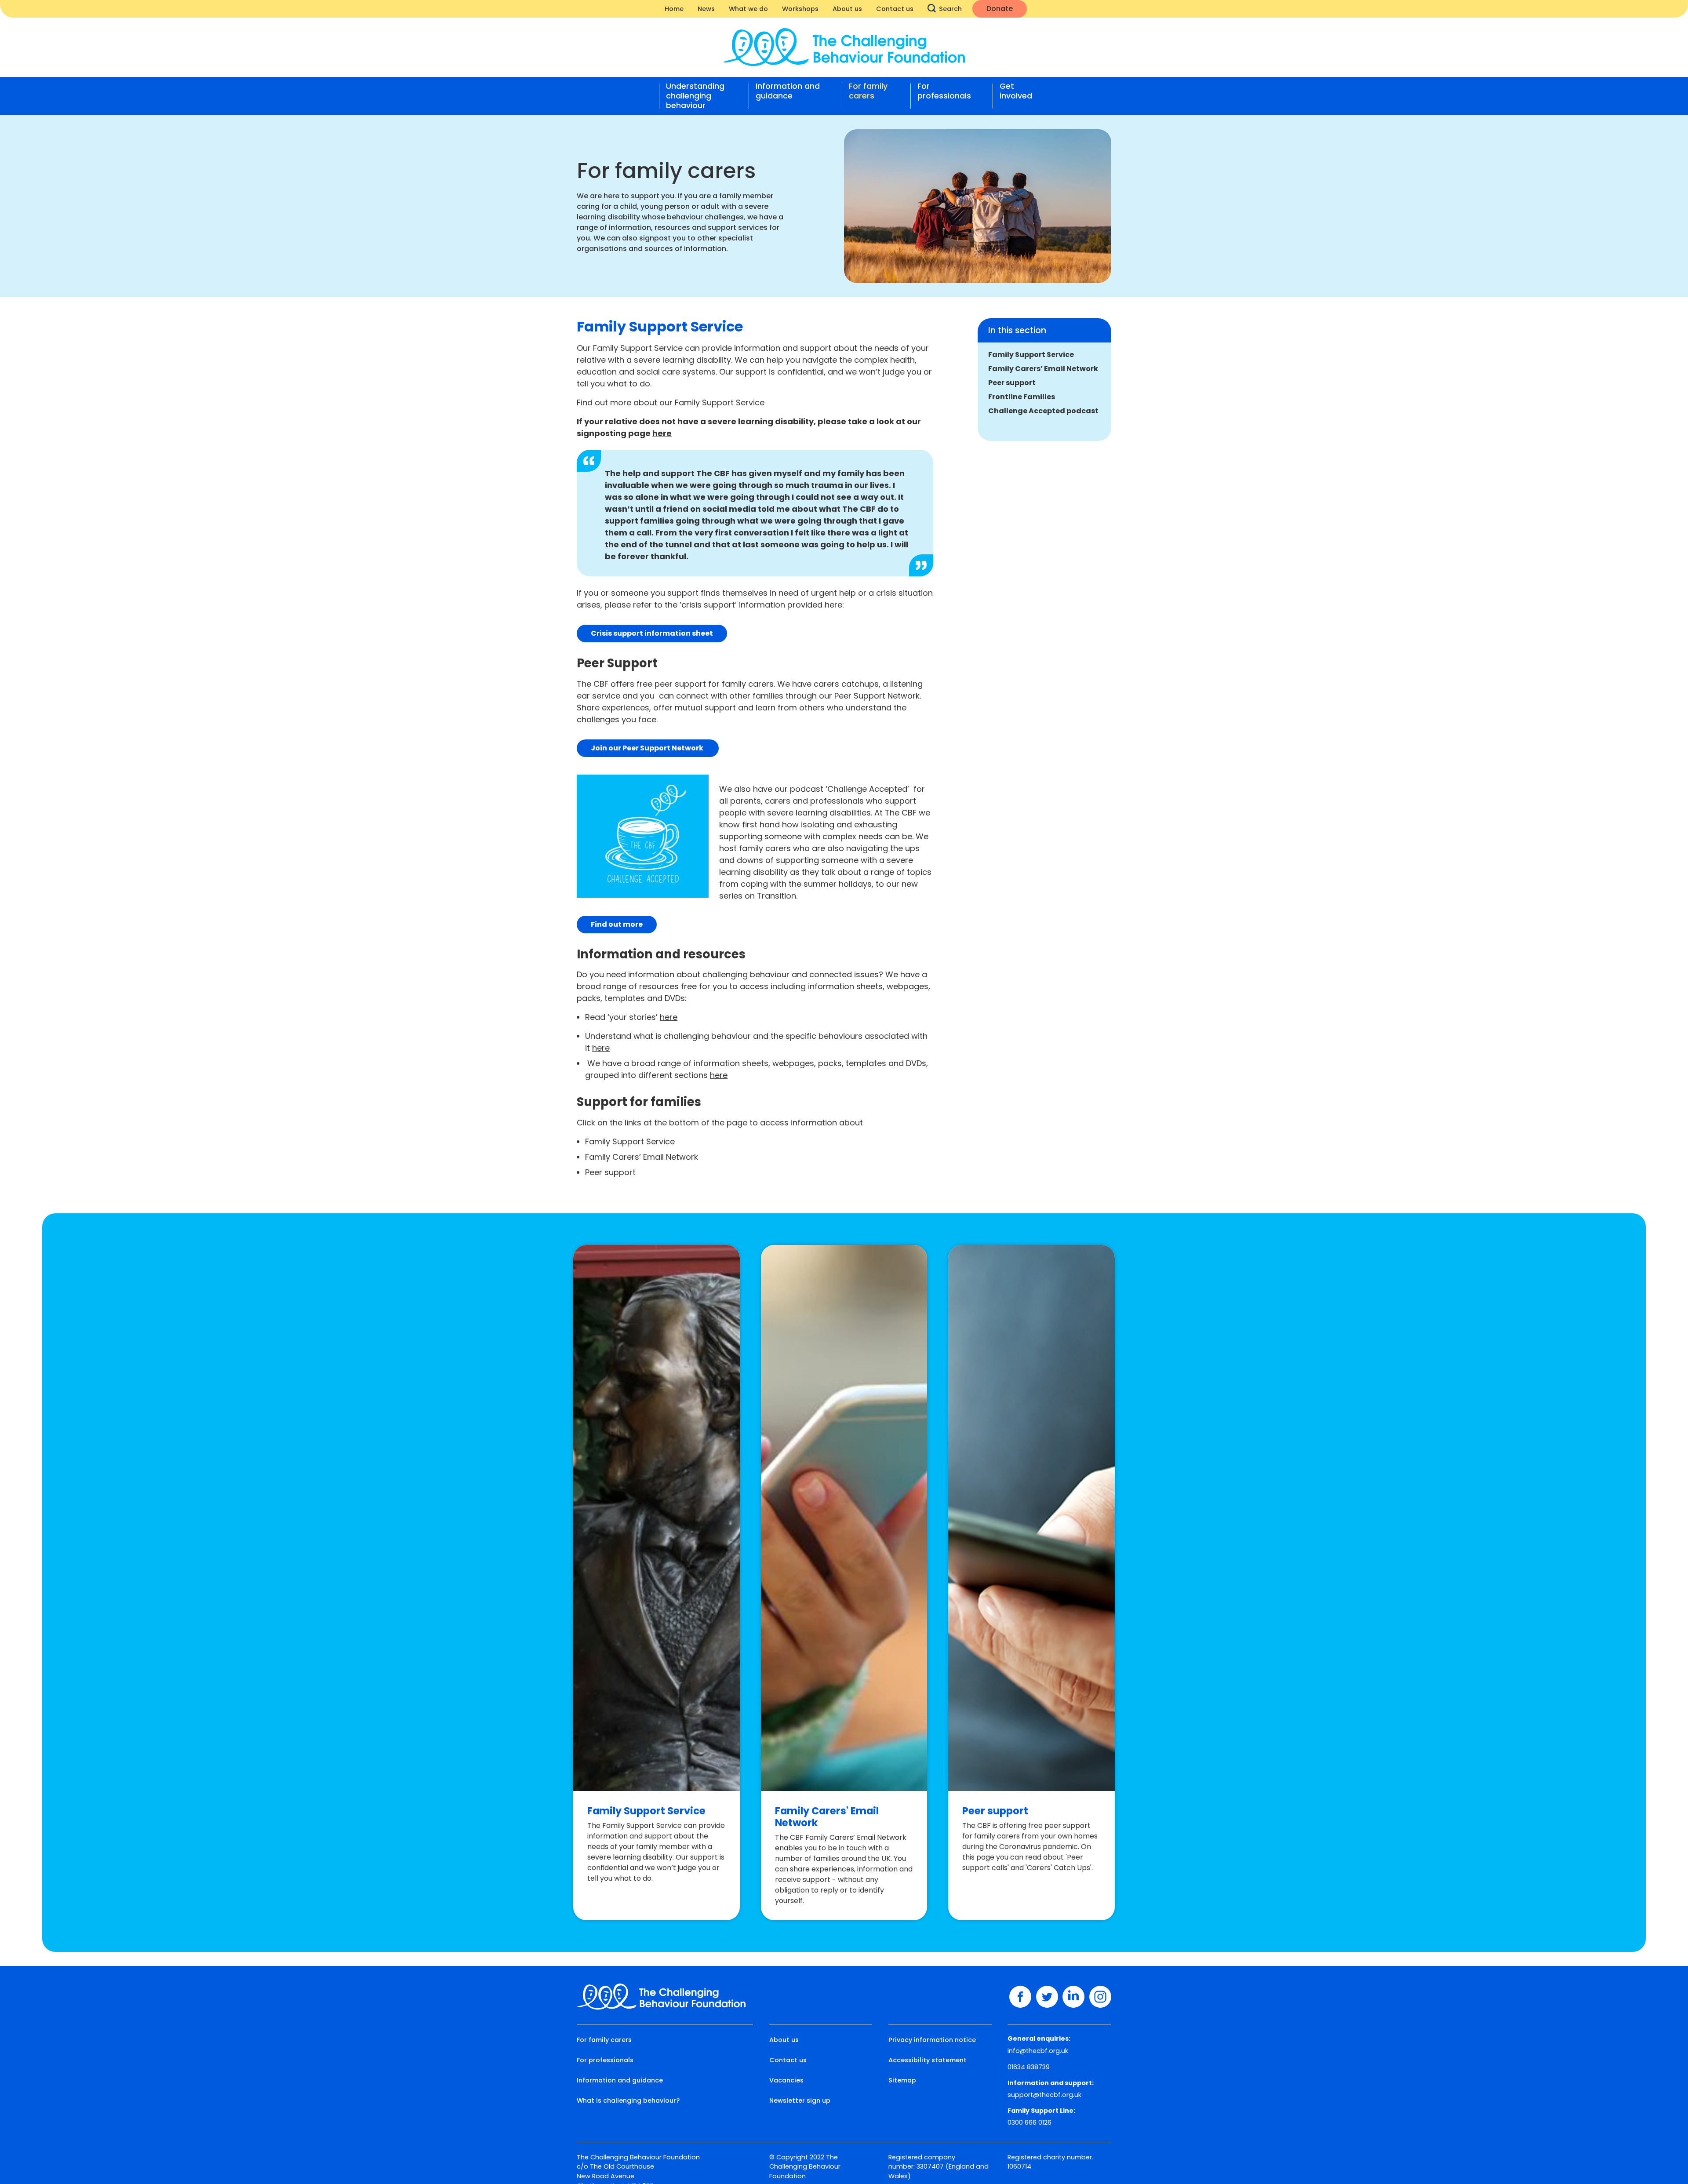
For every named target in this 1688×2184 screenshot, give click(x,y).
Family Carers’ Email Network (1043, 369)
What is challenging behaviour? (628, 2100)
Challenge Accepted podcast (1043, 411)
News (706, 9)
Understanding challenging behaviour (695, 96)
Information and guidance (788, 91)
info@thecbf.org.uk (1038, 2051)
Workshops (800, 9)
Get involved (1016, 91)
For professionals (944, 91)
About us (847, 9)
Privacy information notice (932, 2040)
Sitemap (902, 2080)
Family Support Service (1031, 355)
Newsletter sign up (800, 2100)
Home (674, 9)
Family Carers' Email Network (827, 1817)
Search (950, 9)
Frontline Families (1022, 397)
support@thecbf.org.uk (1044, 2095)
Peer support (1012, 383)
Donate (1000, 9)
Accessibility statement (928, 2060)
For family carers (868, 91)
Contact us (895, 9)
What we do (748, 9)
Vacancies (786, 2080)
